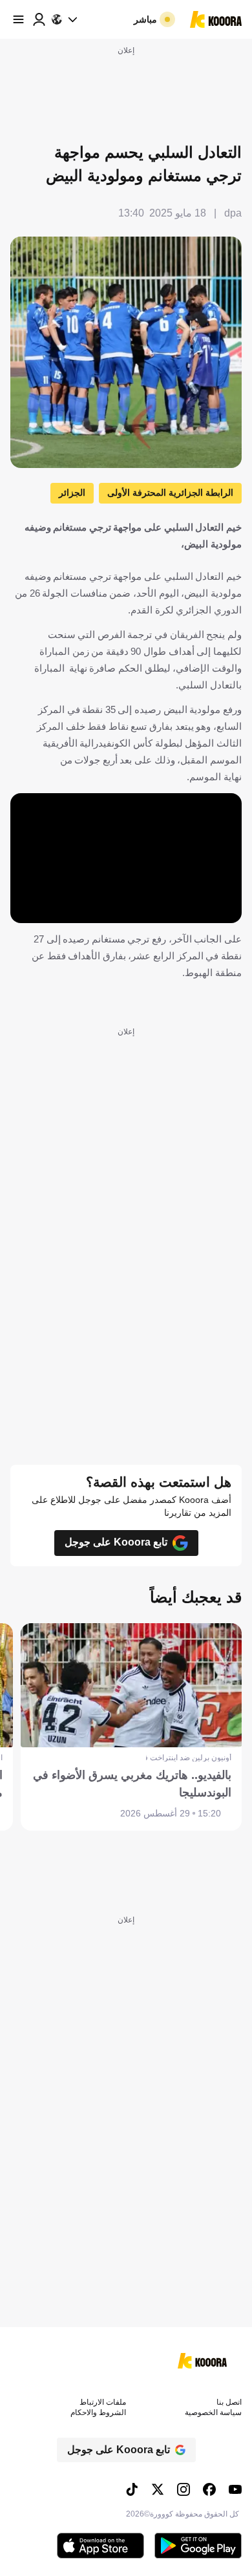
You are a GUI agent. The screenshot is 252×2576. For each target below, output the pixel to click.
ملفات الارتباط (103, 2402)
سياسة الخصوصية (213, 2412)
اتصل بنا (229, 2402)
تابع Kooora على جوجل (116, 1542)
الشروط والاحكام (98, 2412)
